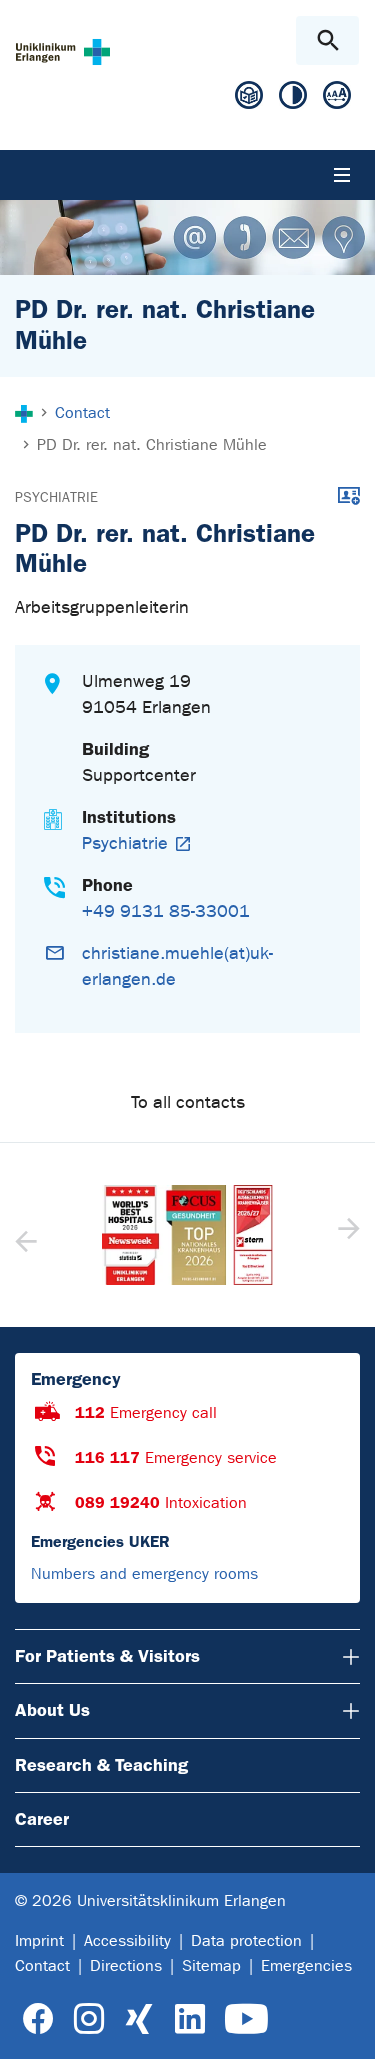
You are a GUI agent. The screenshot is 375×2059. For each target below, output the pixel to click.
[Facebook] (38, 2019)
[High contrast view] (293, 99)
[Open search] (327, 40)
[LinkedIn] (189, 2019)
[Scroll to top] (343, 2026)
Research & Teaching (101, 1765)
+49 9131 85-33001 (166, 911)
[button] (346, 1235)
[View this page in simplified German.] (249, 102)
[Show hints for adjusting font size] (337, 99)
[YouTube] (246, 2019)
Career (42, 1819)
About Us (52, 1710)
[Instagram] (89, 2019)
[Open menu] (342, 175)
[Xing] (139, 2019)
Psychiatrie (56, 497)
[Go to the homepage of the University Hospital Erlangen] (63, 51)
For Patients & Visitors (107, 1656)
